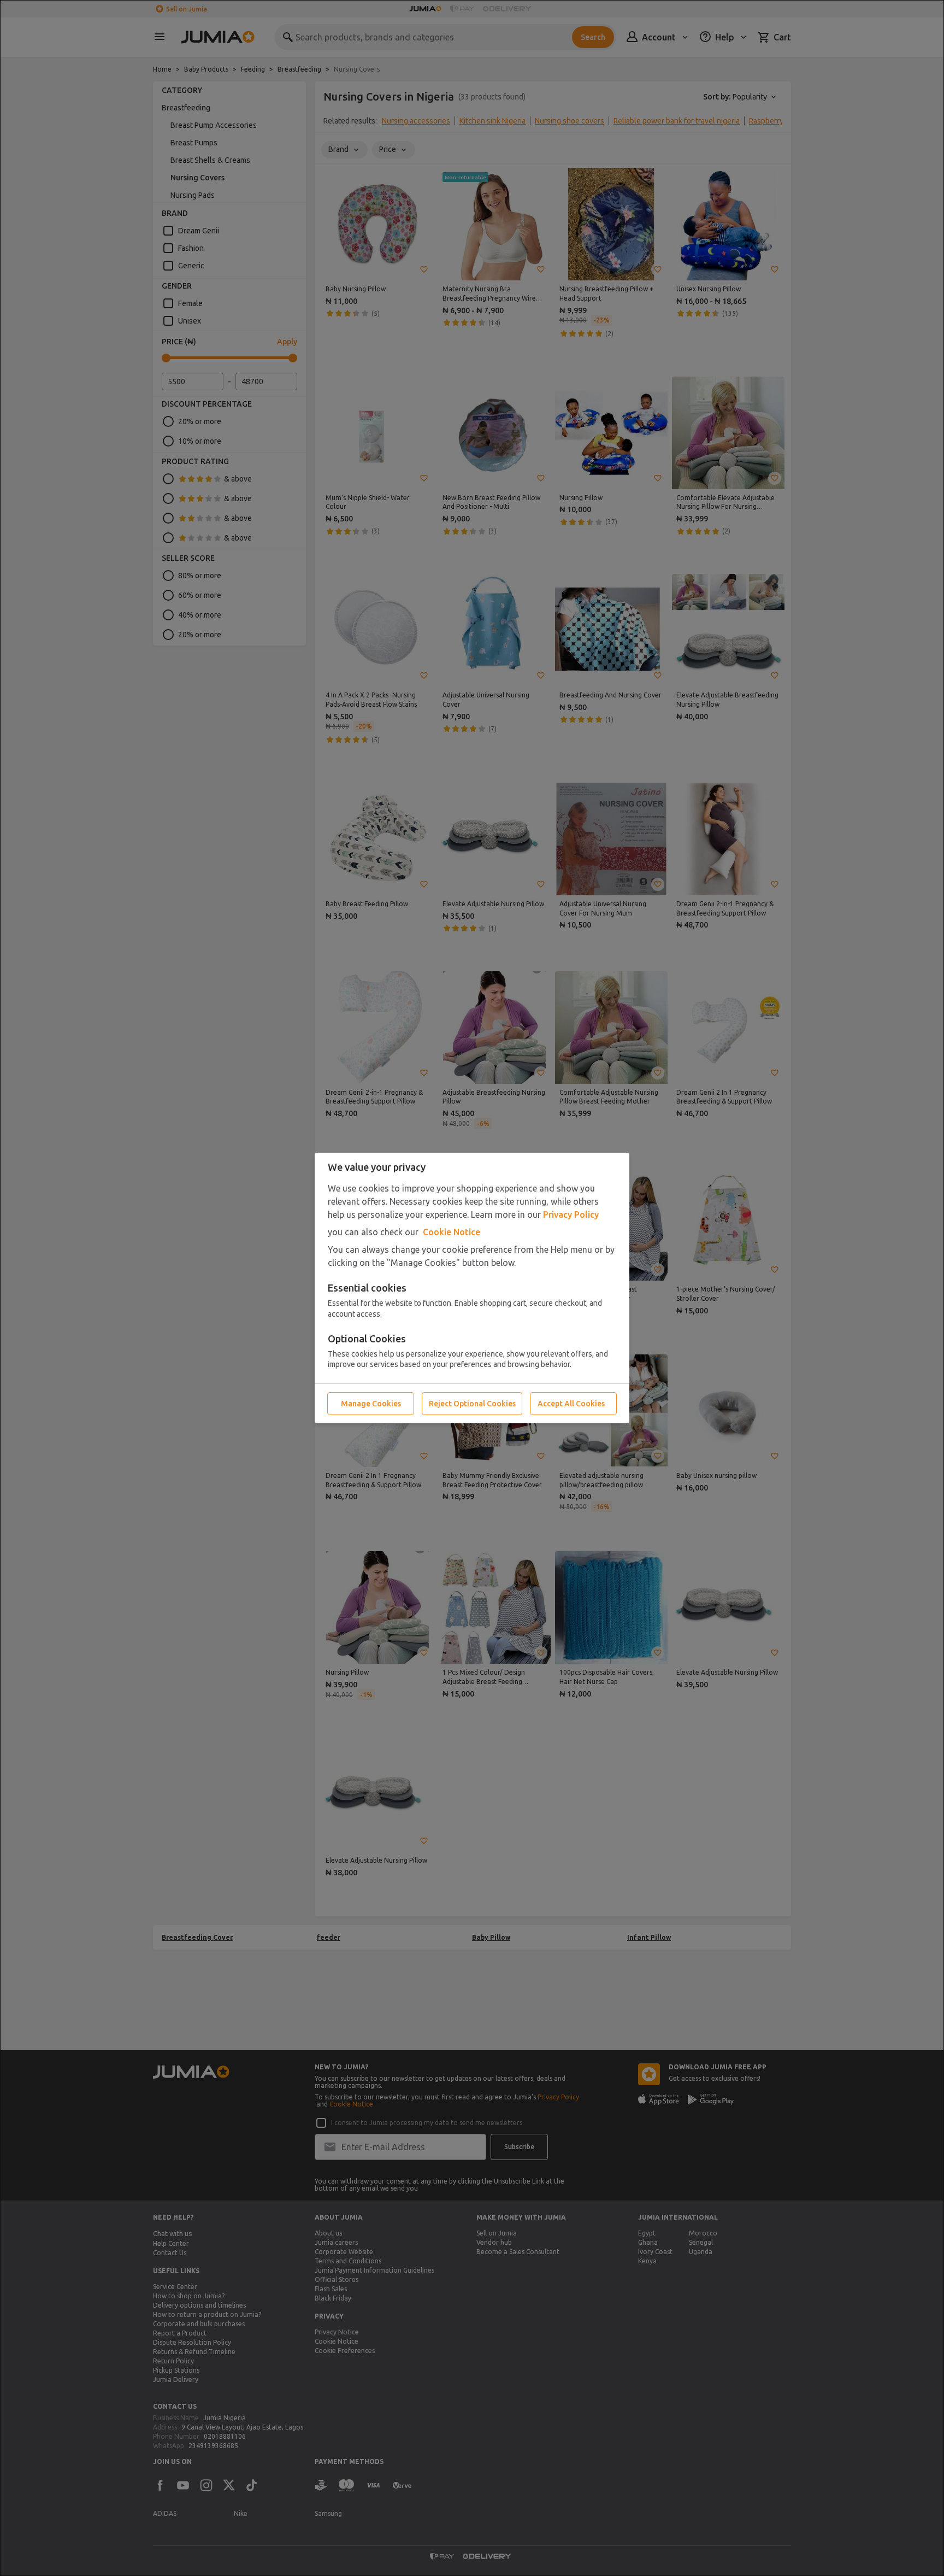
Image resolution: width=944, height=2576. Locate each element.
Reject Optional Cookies (472, 1404)
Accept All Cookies (571, 1404)
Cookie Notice (452, 1232)
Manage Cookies (371, 1404)
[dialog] (472, 1288)
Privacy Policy (571, 1214)
